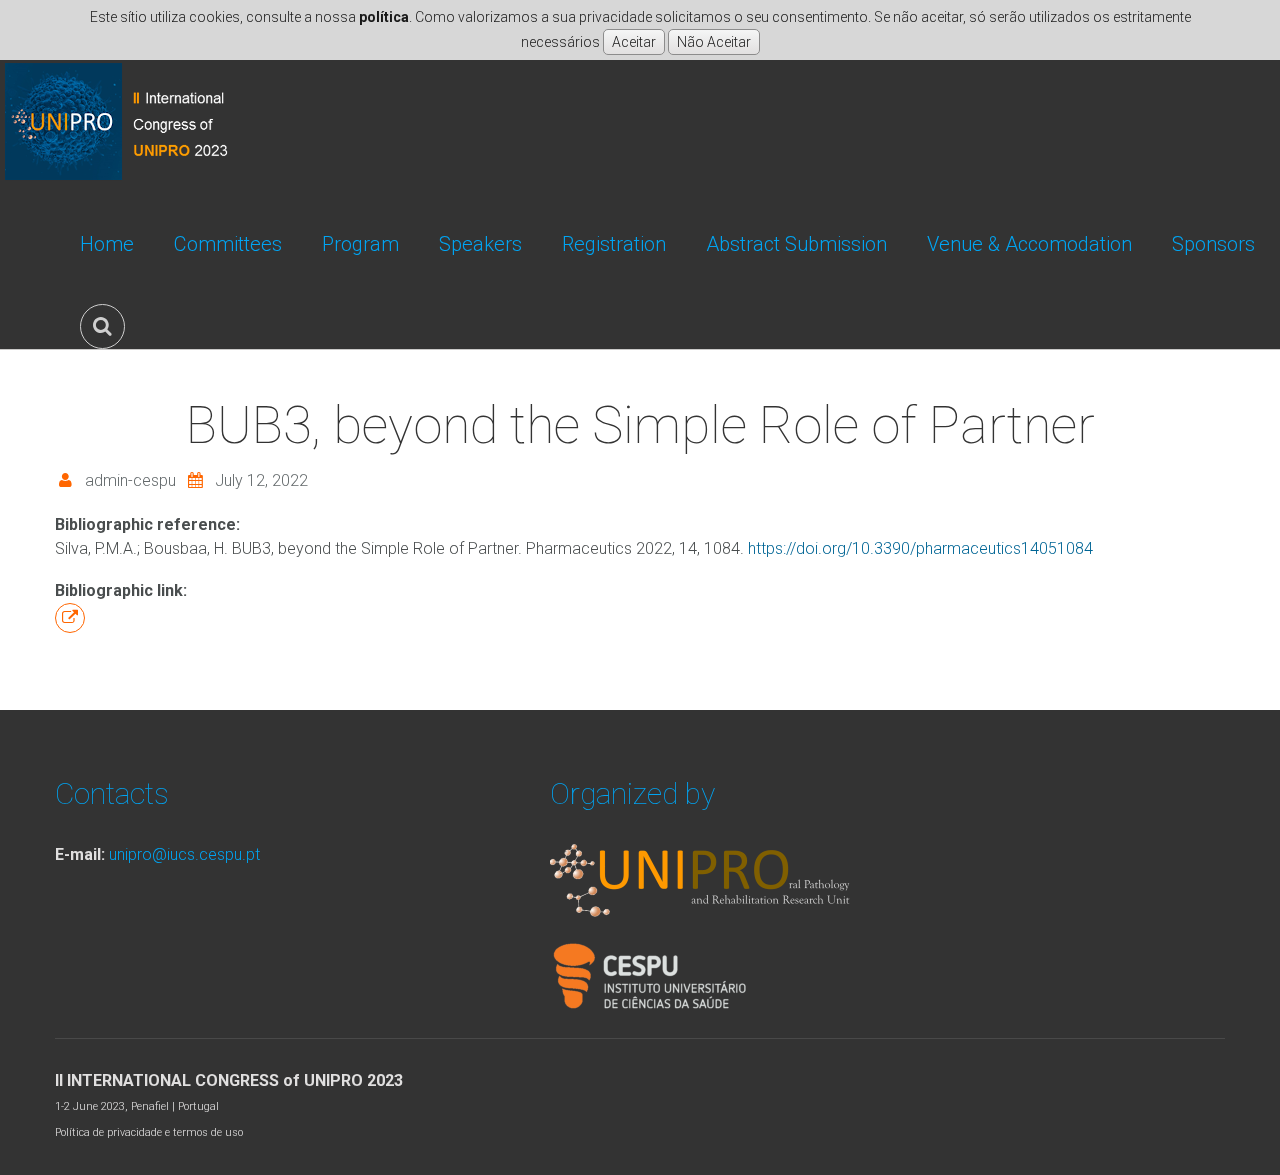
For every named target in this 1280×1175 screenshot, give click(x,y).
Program (360, 244)
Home (107, 244)
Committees (228, 244)
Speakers (480, 244)
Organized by (632, 793)
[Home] (123, 71)
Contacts (112, 793)
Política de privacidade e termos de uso (149, 1132)
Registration (614, 244)
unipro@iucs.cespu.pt (184, 854)
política (384, 17)
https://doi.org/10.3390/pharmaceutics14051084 (920, 548)
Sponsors (1213, 244)
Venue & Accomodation (1029, 244)
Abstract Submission (796, 244)
